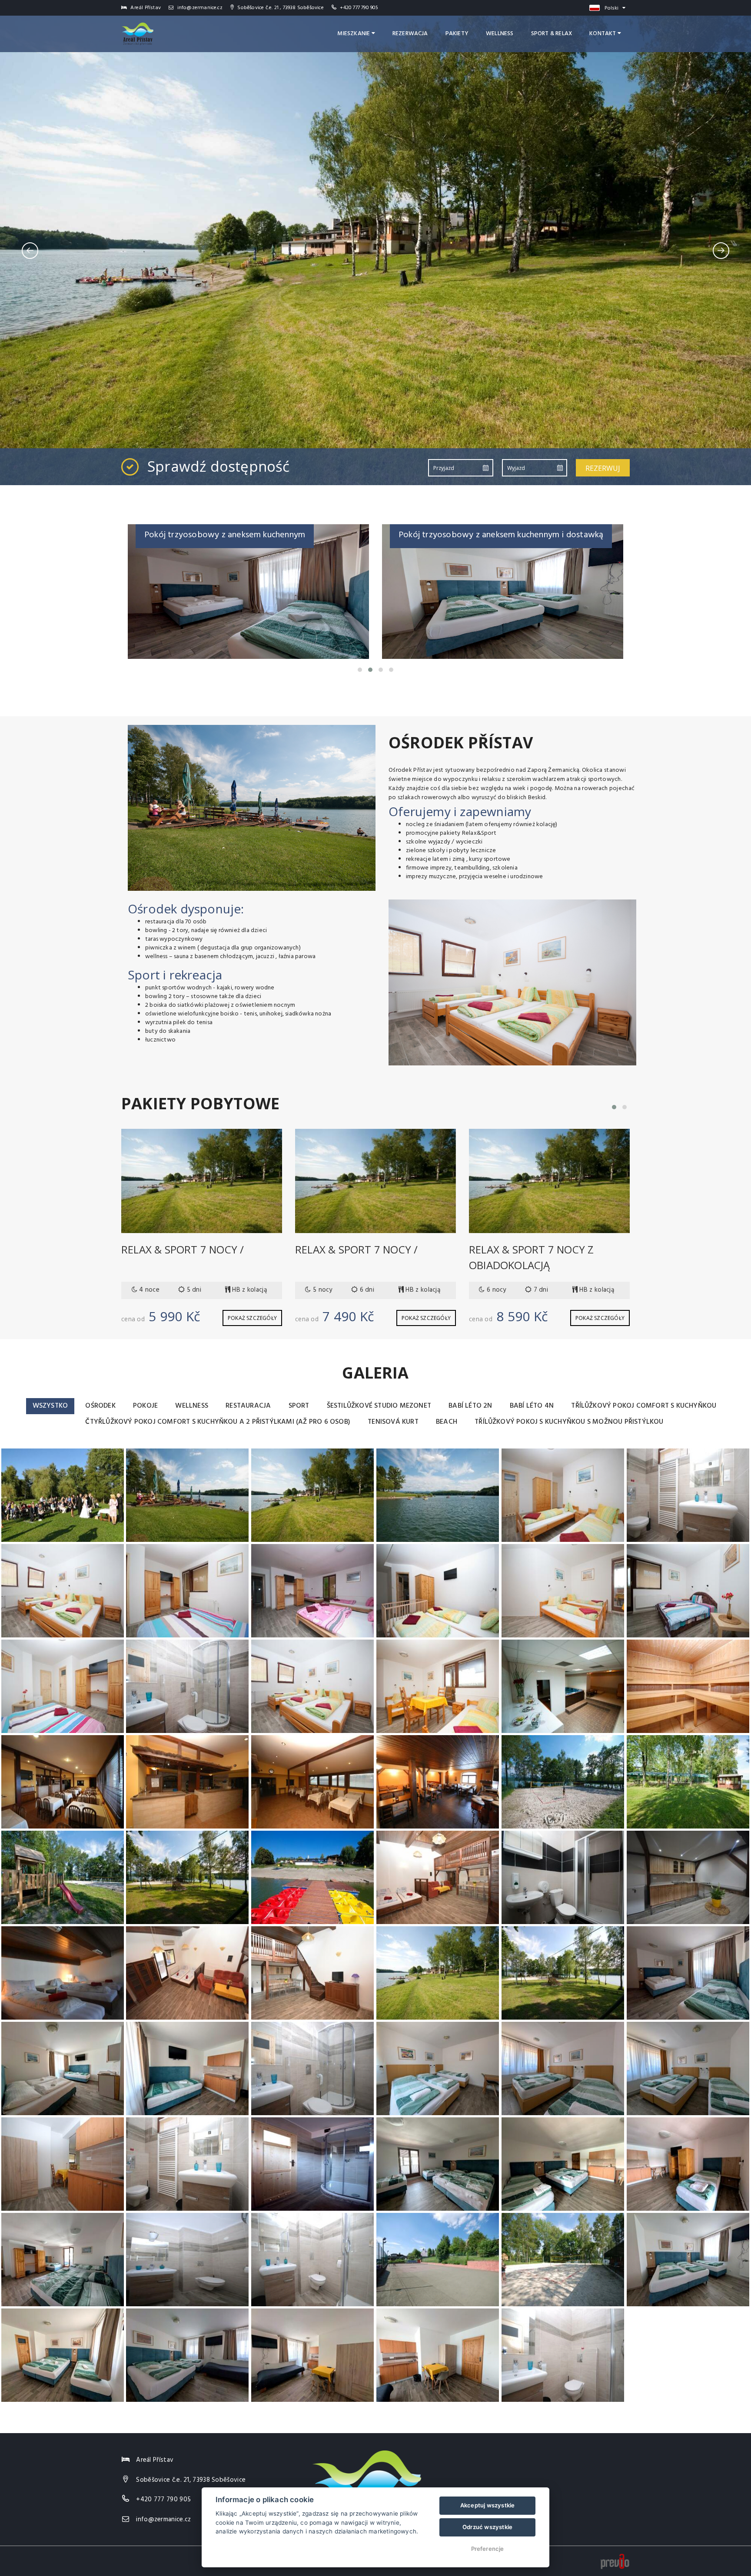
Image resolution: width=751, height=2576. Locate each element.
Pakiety (457, 34)
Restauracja (248, 1406)
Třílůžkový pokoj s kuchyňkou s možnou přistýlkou (569, 1422)
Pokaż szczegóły (252, 1318)
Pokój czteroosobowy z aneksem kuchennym (484, 535)
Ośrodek (100, 1406)
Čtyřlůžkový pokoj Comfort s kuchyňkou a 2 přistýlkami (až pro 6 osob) (218, 1422)
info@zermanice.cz (199, 8)
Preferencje (488, 2549)
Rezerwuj (603, 468)
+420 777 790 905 (359, 8)
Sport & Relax (552, 34)
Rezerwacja (410, 34)
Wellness (500, 34)
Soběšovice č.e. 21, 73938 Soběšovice (191, 2480)
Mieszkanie (354, 34)
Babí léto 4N (532, 1406)
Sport (299, 1406)
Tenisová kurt (393, 1422)
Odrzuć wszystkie (487, 2527)
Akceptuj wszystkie (488, 2505)
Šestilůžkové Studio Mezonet (379, 1406)
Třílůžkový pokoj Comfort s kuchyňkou (644, 1406)
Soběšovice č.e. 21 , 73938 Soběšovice (280, 8)
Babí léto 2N (470, 1406)
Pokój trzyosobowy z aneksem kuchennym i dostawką (247, 535)
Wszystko (50, 1406)
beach (447, 1422)
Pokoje (145, 1406)
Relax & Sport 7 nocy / (183, 1249)
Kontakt (603, 34)
